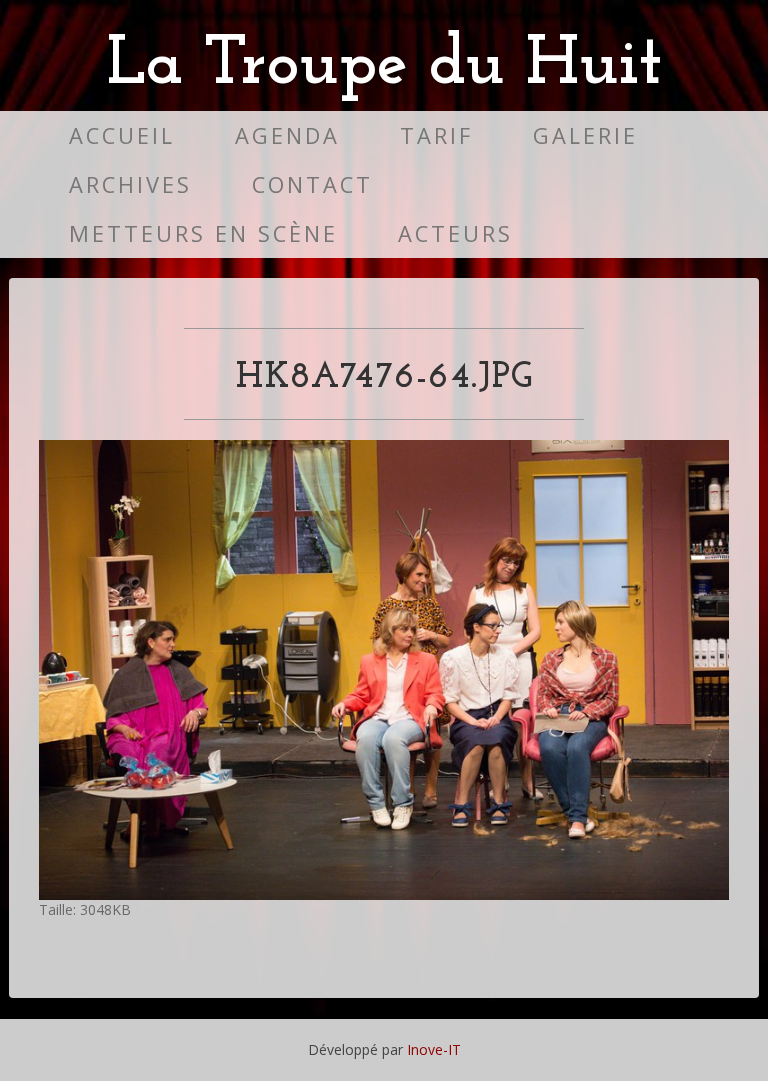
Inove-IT (434, 1049)
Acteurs (455, 233)
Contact (312, 184)
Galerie (585, 135)
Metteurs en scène (203, 233)
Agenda (287, 135)
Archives (130, 184)
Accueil (122, 135)
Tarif (436, 135)
